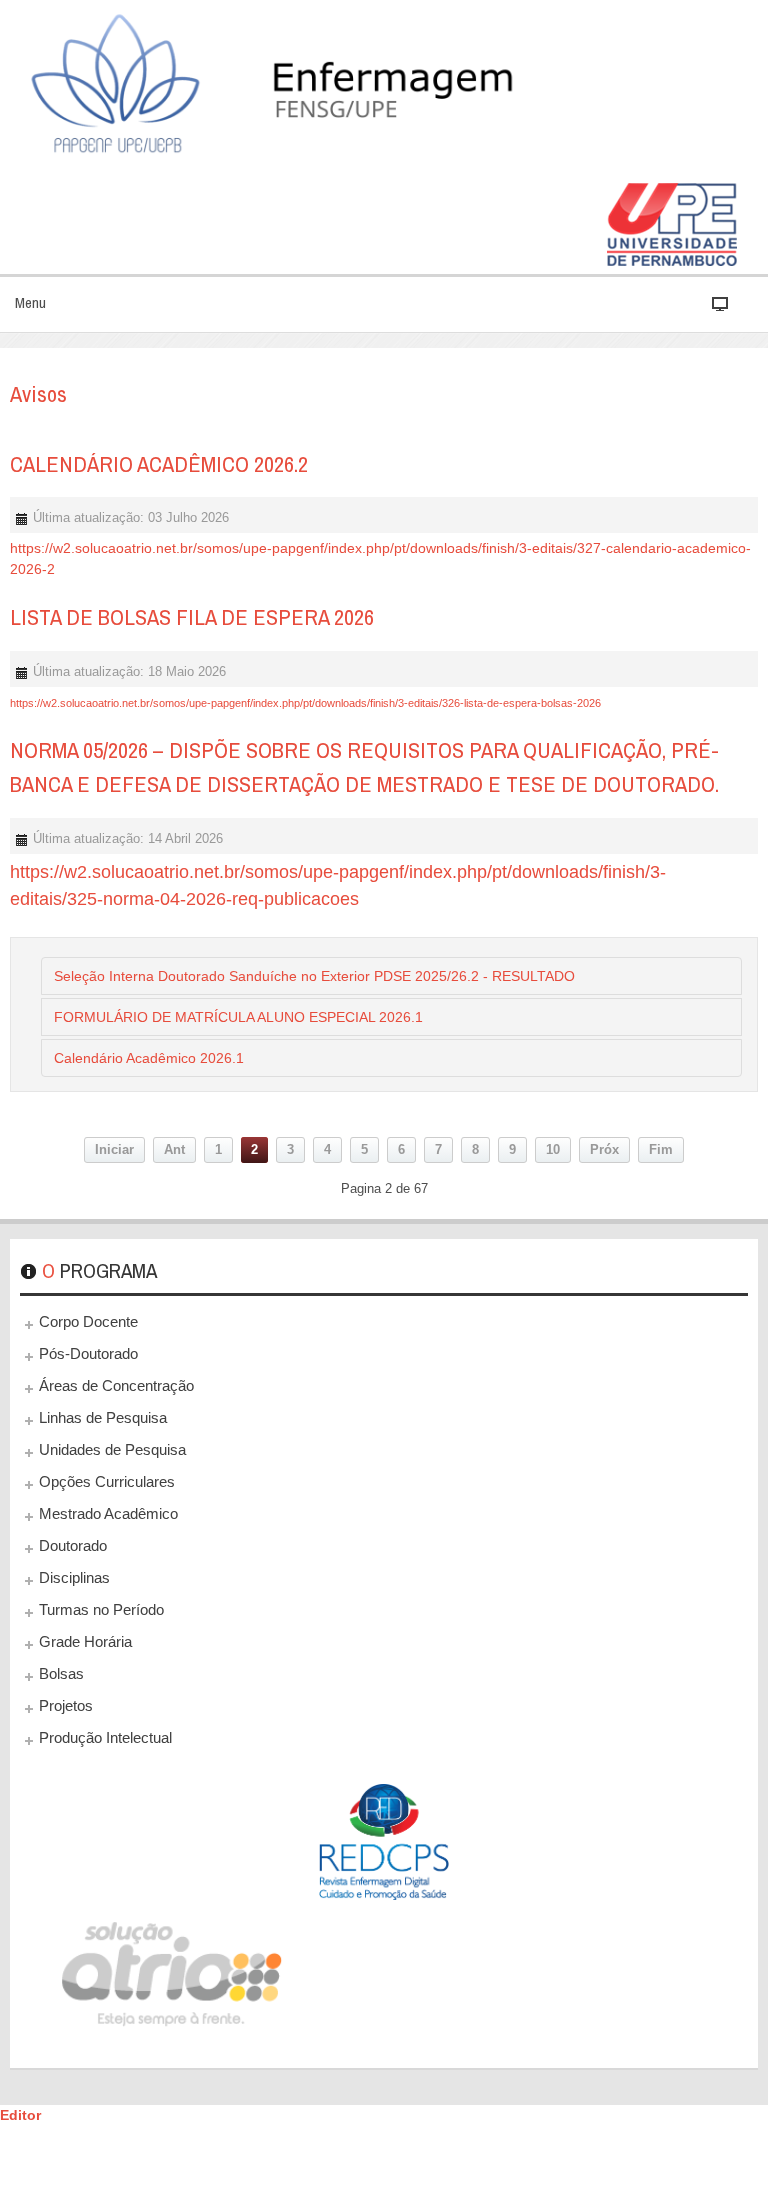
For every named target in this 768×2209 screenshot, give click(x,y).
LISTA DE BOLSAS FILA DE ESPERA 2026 (192, 617)
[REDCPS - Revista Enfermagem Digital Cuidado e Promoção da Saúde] (384, 1842)
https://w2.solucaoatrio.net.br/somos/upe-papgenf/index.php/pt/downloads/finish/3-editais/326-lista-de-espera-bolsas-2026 (305, 703)
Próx (604, 1150)
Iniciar (114, 1150)
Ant (174, 1150)
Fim (661, 1150)
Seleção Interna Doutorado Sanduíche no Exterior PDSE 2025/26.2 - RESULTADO (314, 976)
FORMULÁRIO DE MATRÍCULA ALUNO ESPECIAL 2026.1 (238, 1017)
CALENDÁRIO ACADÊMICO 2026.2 (159, 464)
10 (553, 1150)
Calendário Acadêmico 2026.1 (149, 1058)
